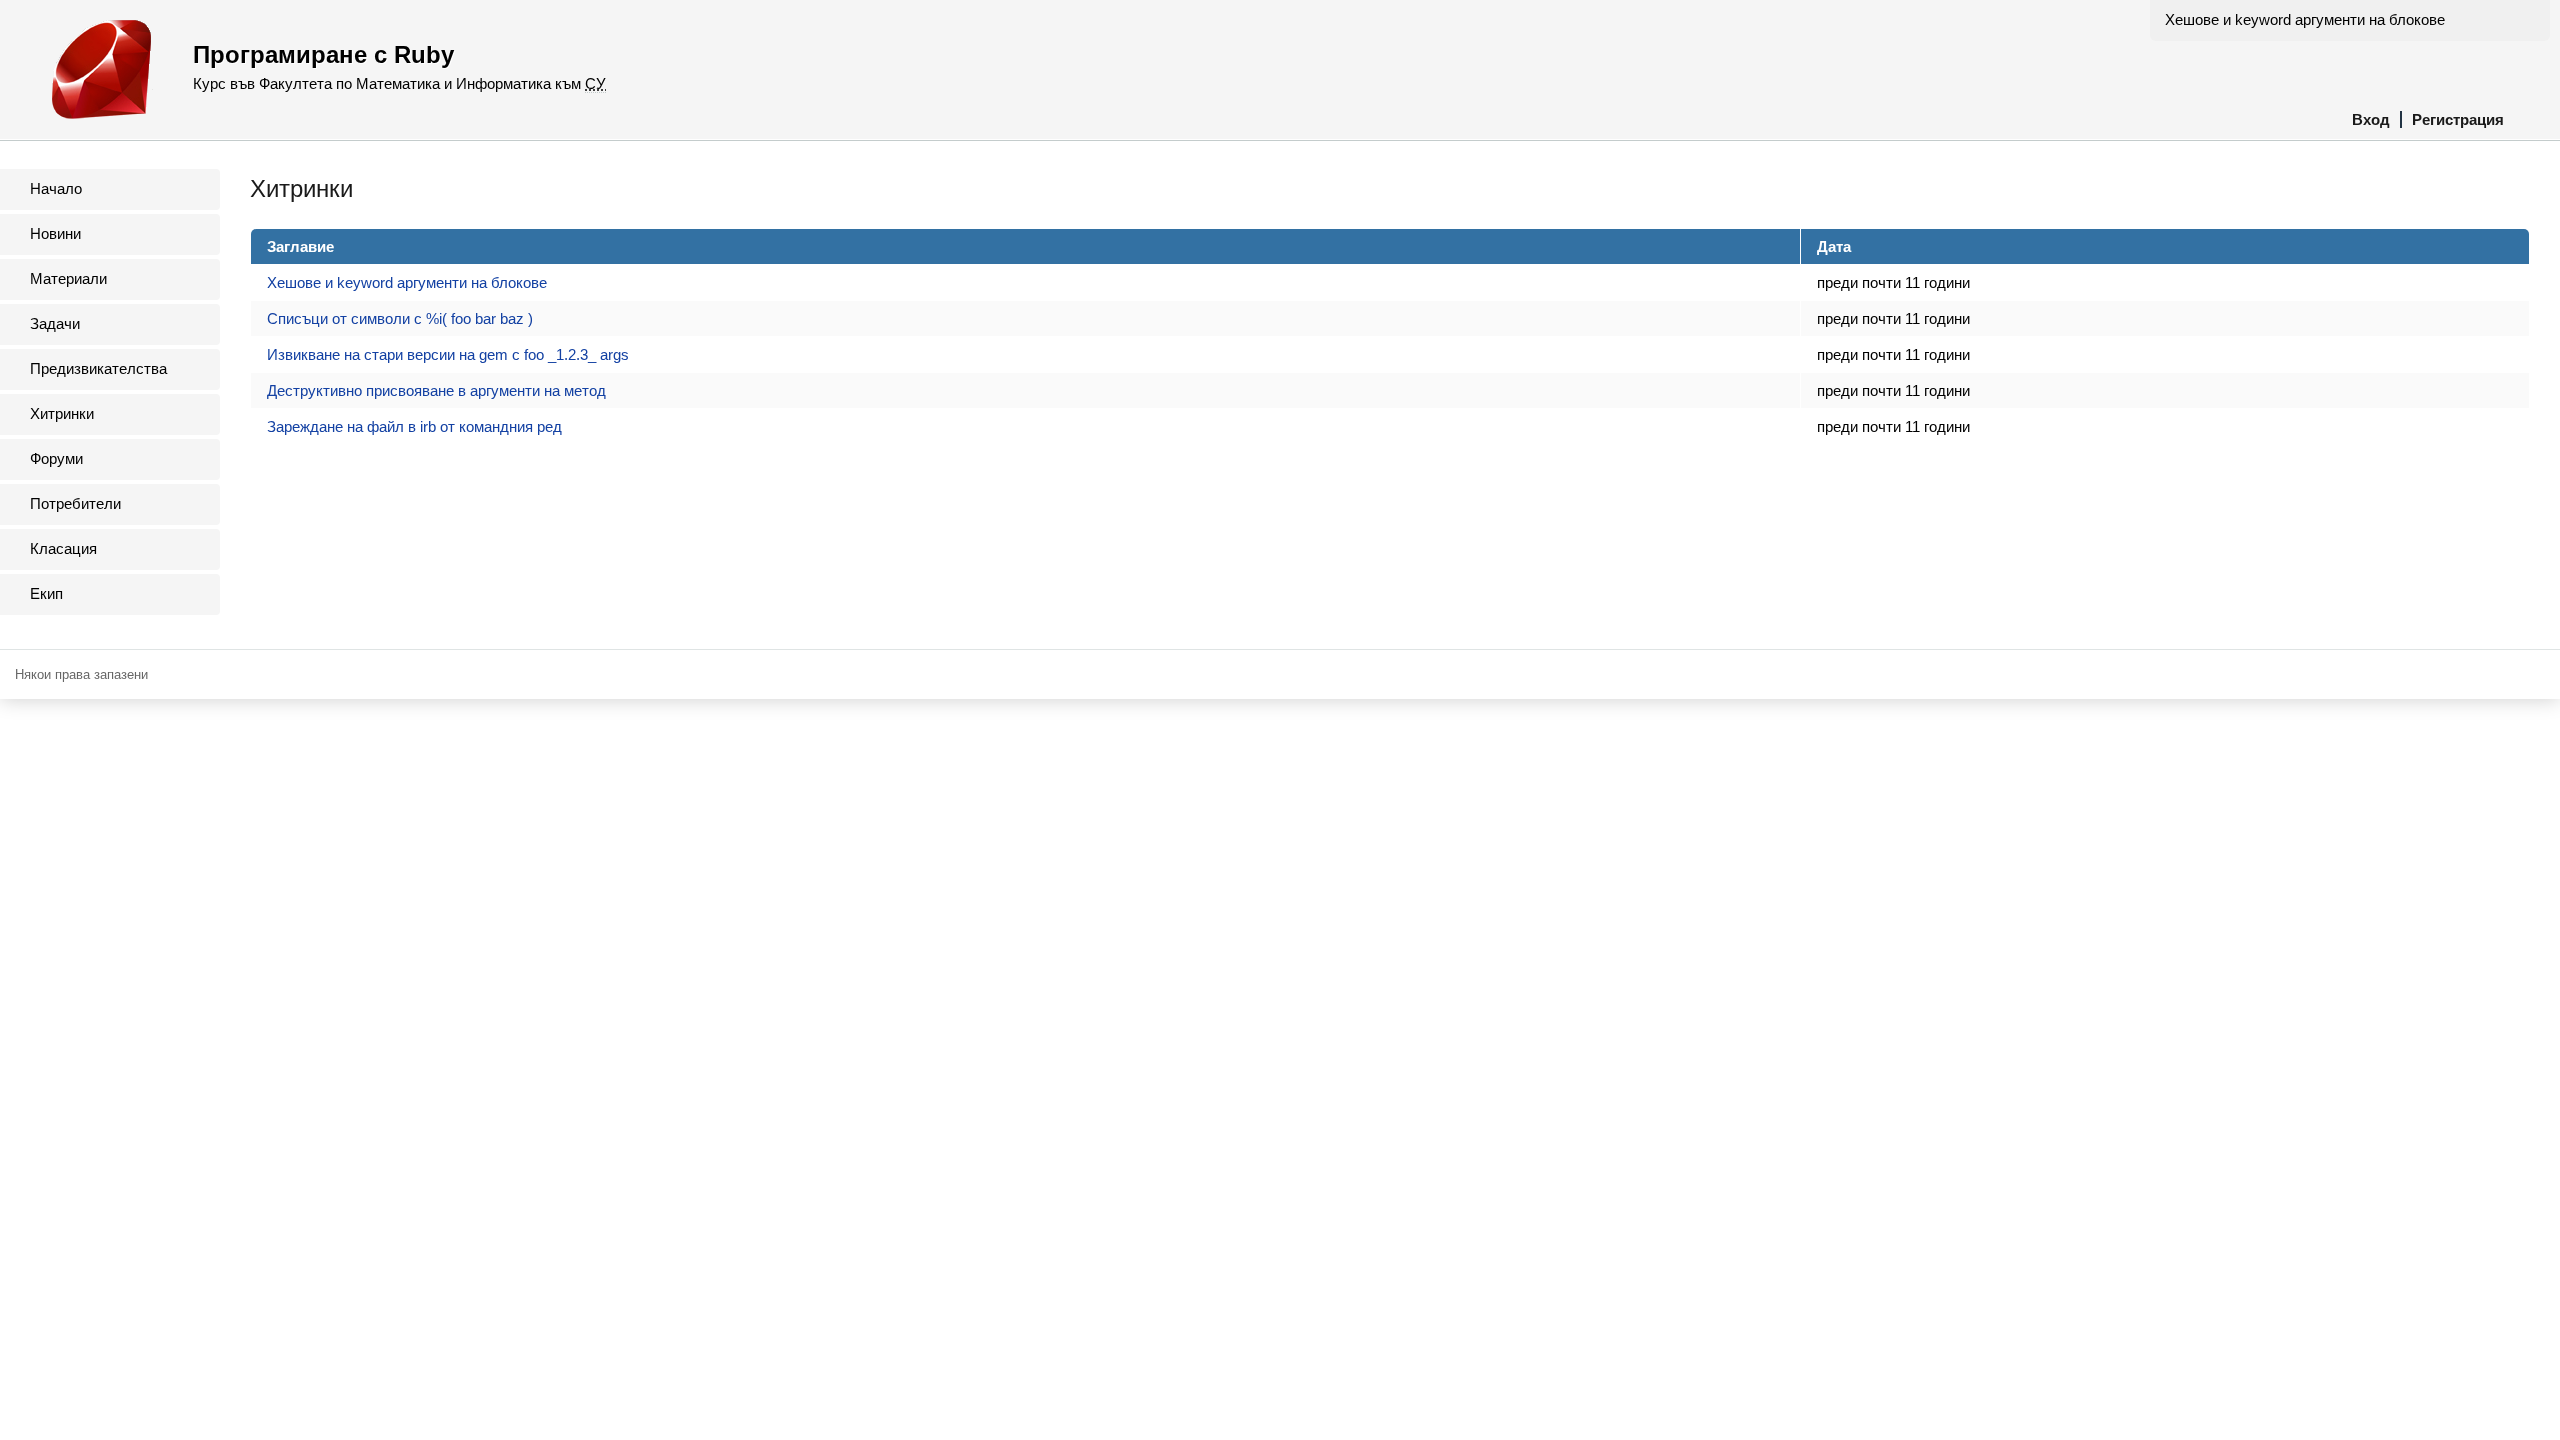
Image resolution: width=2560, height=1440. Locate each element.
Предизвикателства (98, 368)
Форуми (56, 458)
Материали (68, 278)
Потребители (75, 503)
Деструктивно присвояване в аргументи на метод (436, 390)
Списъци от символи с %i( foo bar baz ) (400, 318)
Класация (63, 548)
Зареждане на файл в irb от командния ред (414, 426)
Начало (56, 188)
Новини (55, 233)
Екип (46, 593)
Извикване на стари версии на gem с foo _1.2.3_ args (448, 354)
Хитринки (62, 413)
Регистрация (2458, 119)
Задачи (55, 323)
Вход (2371, 119)
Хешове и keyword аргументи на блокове (2305, 19)
